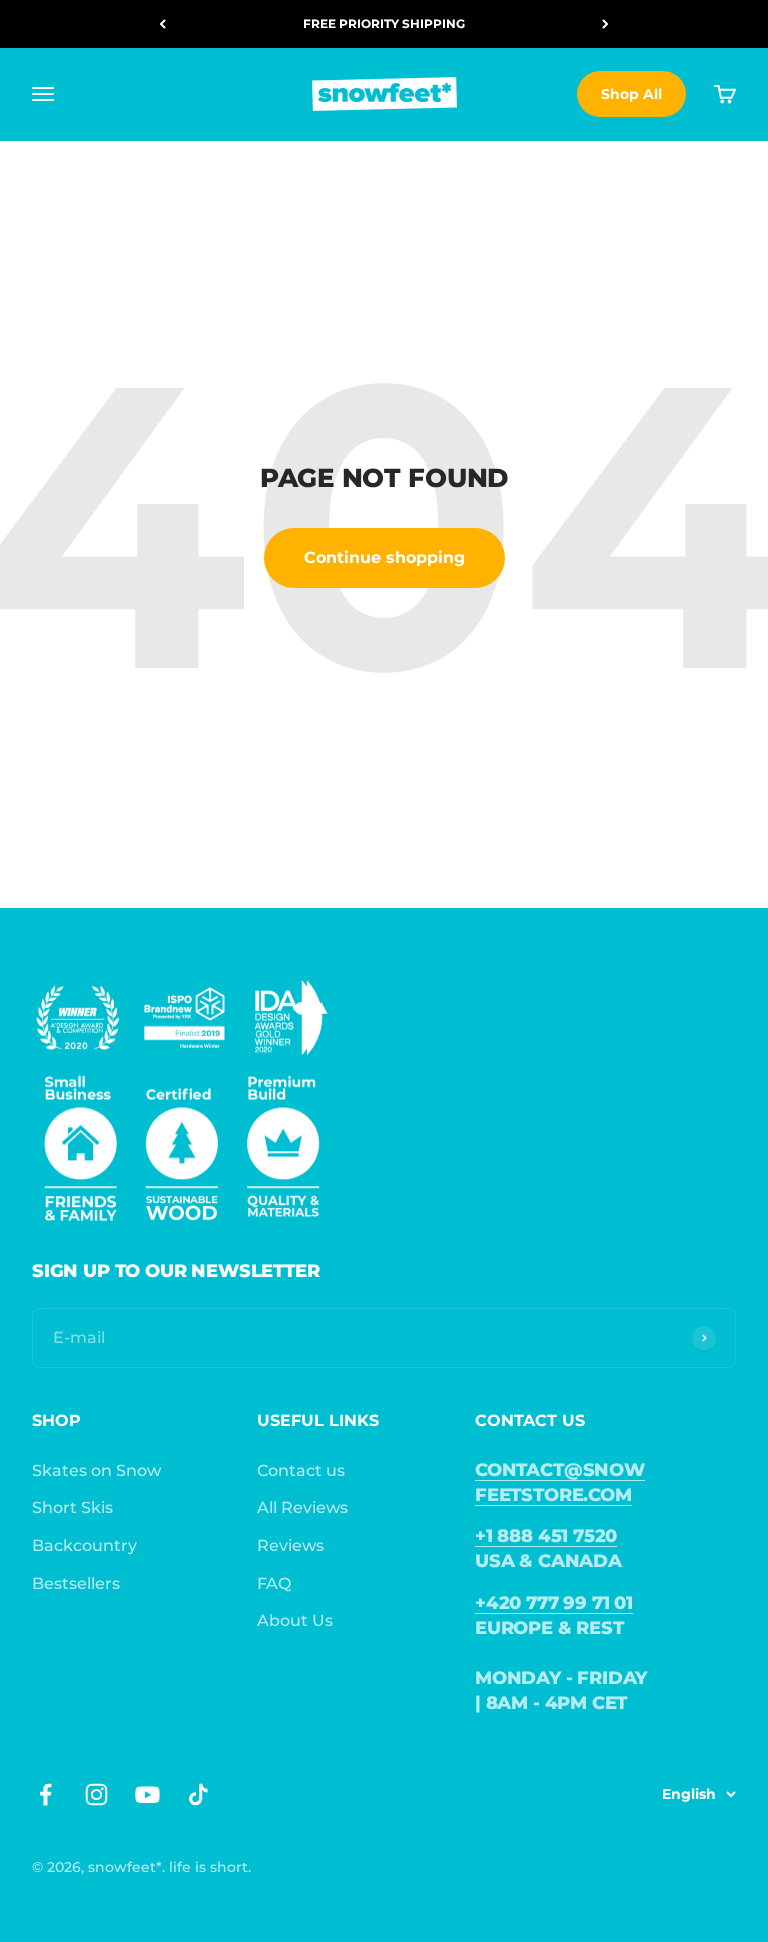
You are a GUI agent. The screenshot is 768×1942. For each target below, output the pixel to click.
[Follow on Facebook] (45, 1794)
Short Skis (72, 1507)
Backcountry (84, 1545)
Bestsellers (76, 1583)
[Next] (605, 24)
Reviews (290, 1545)
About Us (295, 1620)
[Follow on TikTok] (198, 1794)
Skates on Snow (96, 1470)
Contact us (301, 1470)
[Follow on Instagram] (96, 1794)
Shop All (631, 94)
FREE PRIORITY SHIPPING (384, 23)
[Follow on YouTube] (147, 1794)
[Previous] (162, 24)
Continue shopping (384, 557)
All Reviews (302, 1507)
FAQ (274, 1583)
